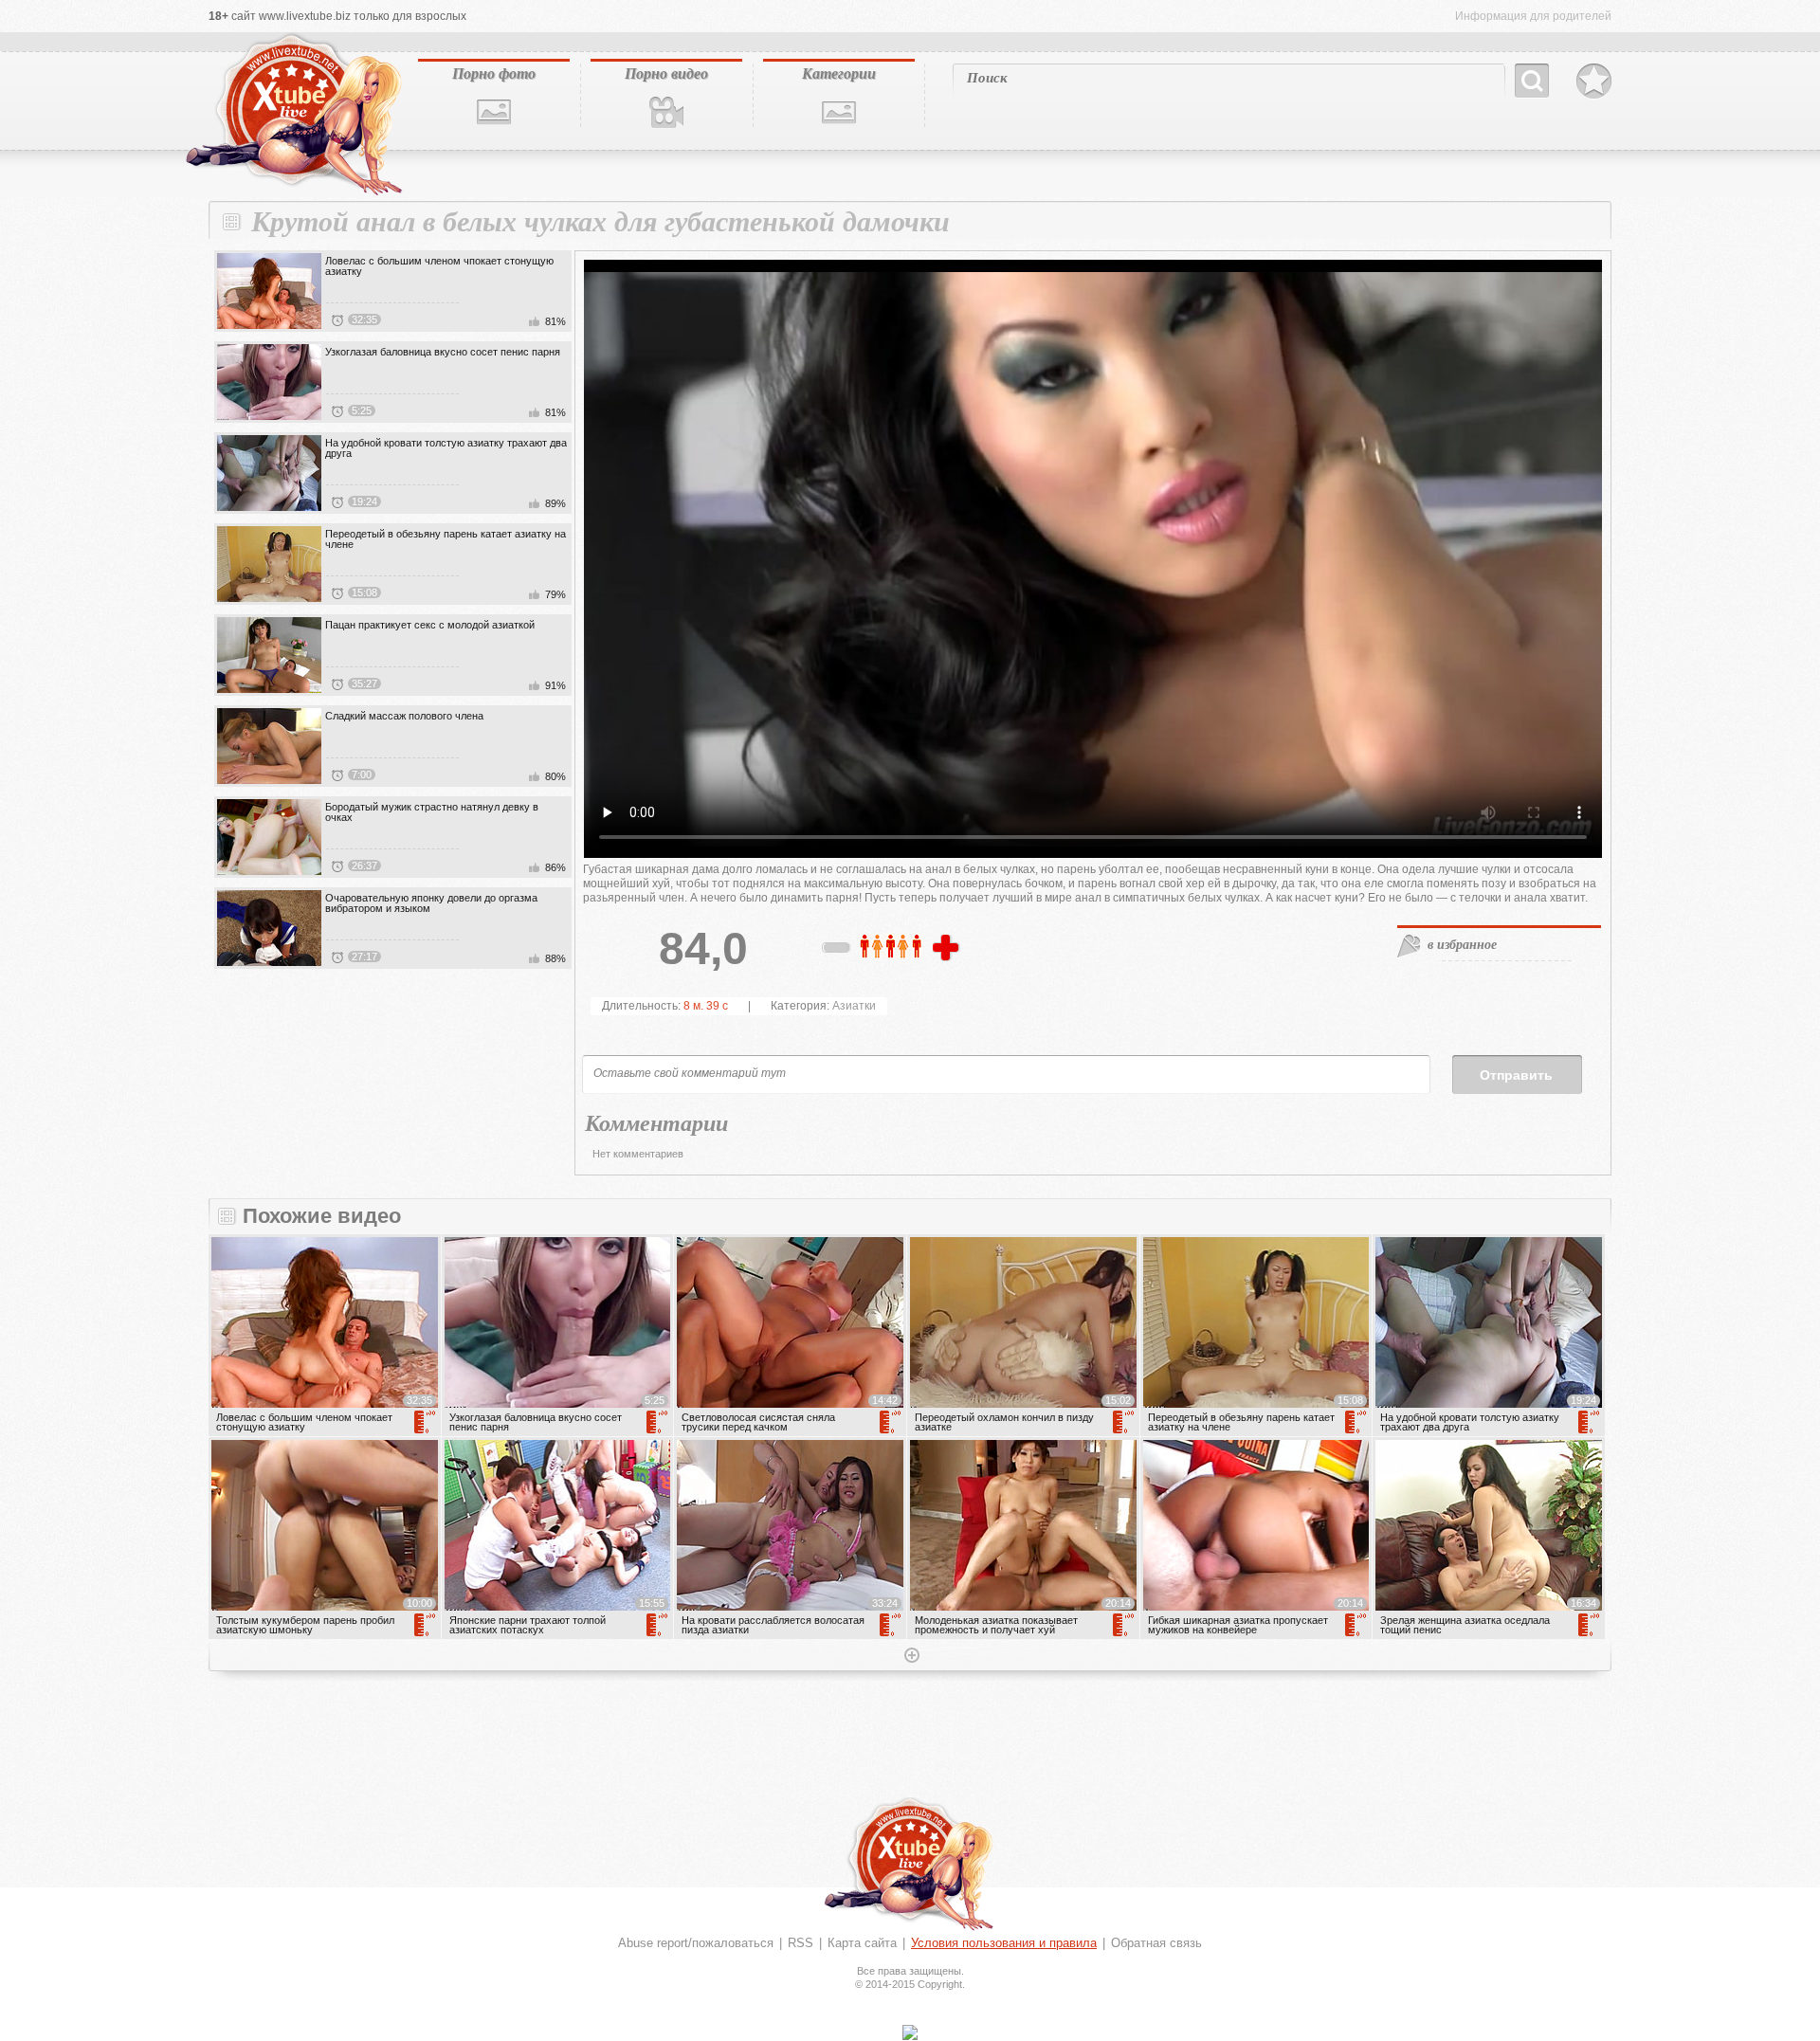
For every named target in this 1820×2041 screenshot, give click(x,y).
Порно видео (666, 73)
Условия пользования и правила (1004, 1943)
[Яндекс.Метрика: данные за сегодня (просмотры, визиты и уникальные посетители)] (910, 2032)
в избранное (1462, 944)
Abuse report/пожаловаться (696, 1943)
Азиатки (854, 1006)
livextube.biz (292, 115)
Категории (839, 73)
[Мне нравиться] (948, 949)
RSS (801, 1943)
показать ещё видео (910, 1657)
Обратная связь (1156, 1943)
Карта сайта (862, 1943)
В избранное (1594, 82)
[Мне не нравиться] (837, 951)
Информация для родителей (1533, 16)
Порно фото (494, 73)
